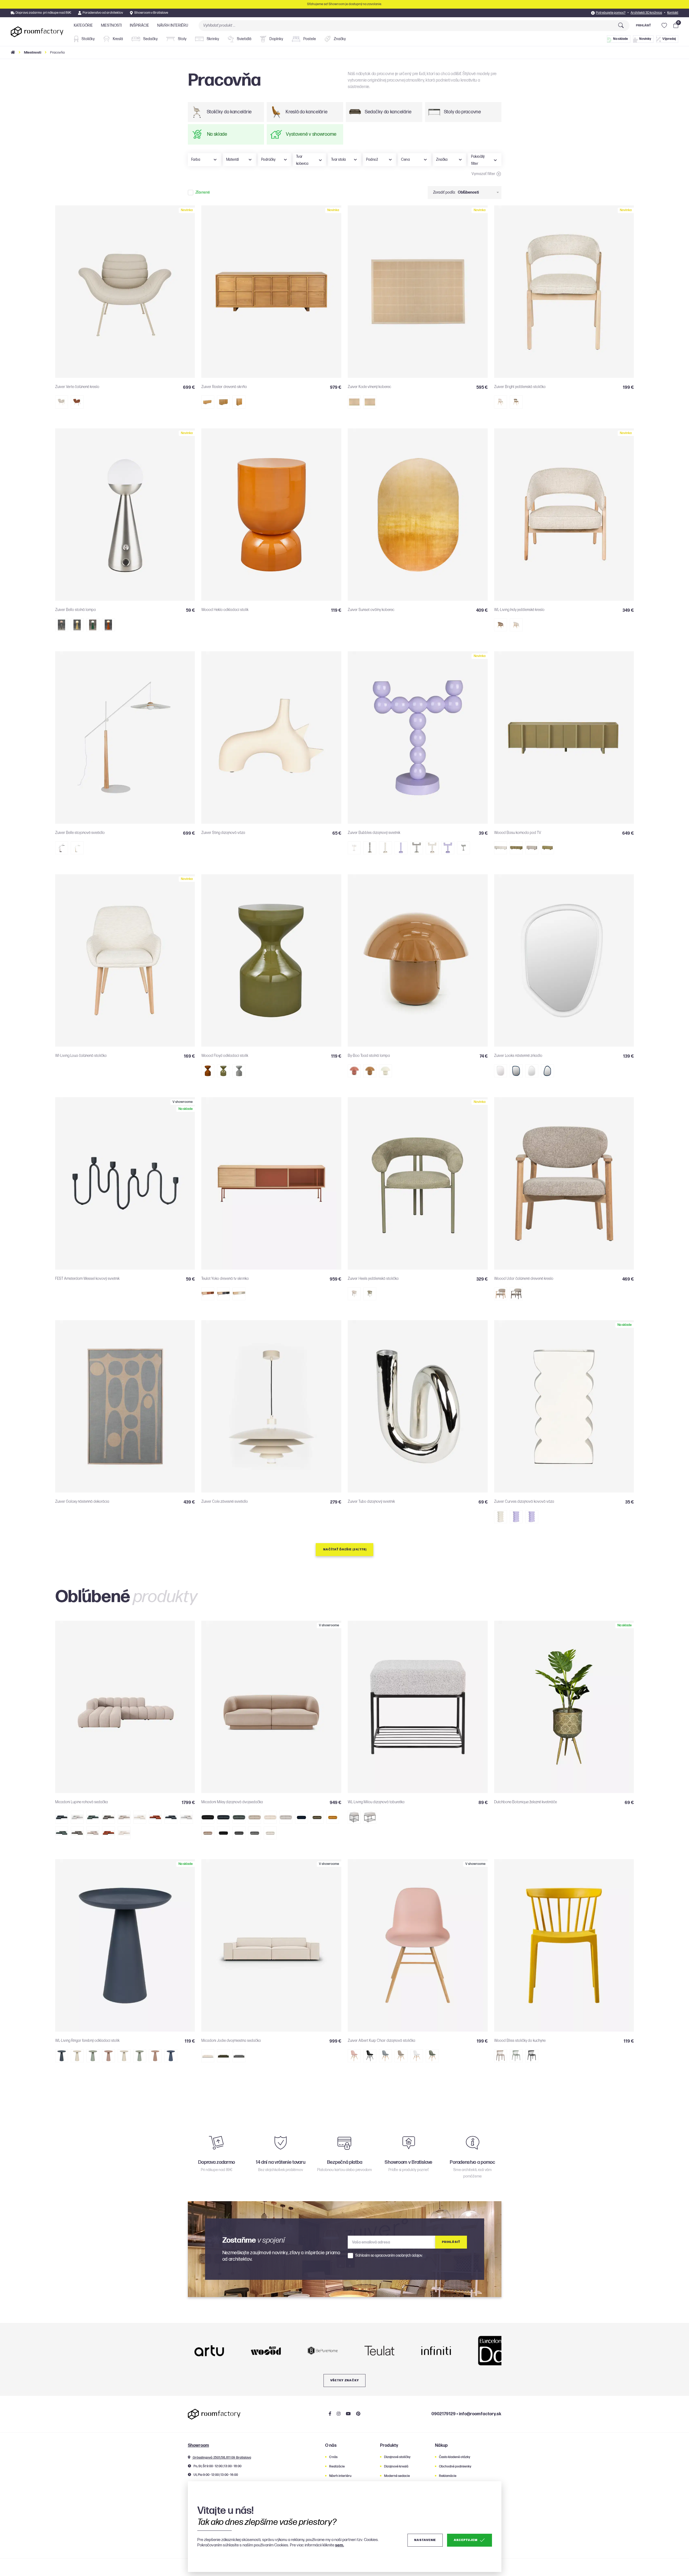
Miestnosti (111, 25)
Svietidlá (244, 39)
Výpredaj (669, 39)
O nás (333, 2457)
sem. (340, 2545)
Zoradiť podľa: (444, 192)
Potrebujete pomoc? (611, 13)
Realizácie (337, 2467)
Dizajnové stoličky (397, 2457)
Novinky (645, 39)
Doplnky (276, 39)
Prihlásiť (643, 25)
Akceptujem (465, 2540)
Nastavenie (425, 2540)
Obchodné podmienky (455, 2467)
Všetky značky (345, 2380)
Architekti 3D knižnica (646, 13)
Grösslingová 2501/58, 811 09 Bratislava (222, 2458)
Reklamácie (448, 2476)
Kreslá (117, 39)
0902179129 (444, 2414)
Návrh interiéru (173, 25)
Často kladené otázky (455, 2457)
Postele (309, 39)
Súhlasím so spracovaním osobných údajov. (389, 2256)
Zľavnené (203, 193)
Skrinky (212, 39)
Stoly (182, 39)
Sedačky (150, 39)
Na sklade (621, 39)
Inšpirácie (139, 25)
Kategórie (83, 25)
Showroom (198, 2446)
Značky (339, 39)
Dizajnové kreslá (396, 2467)
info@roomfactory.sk (480, 2414)
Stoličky (88, 39)
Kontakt (673, 13)
